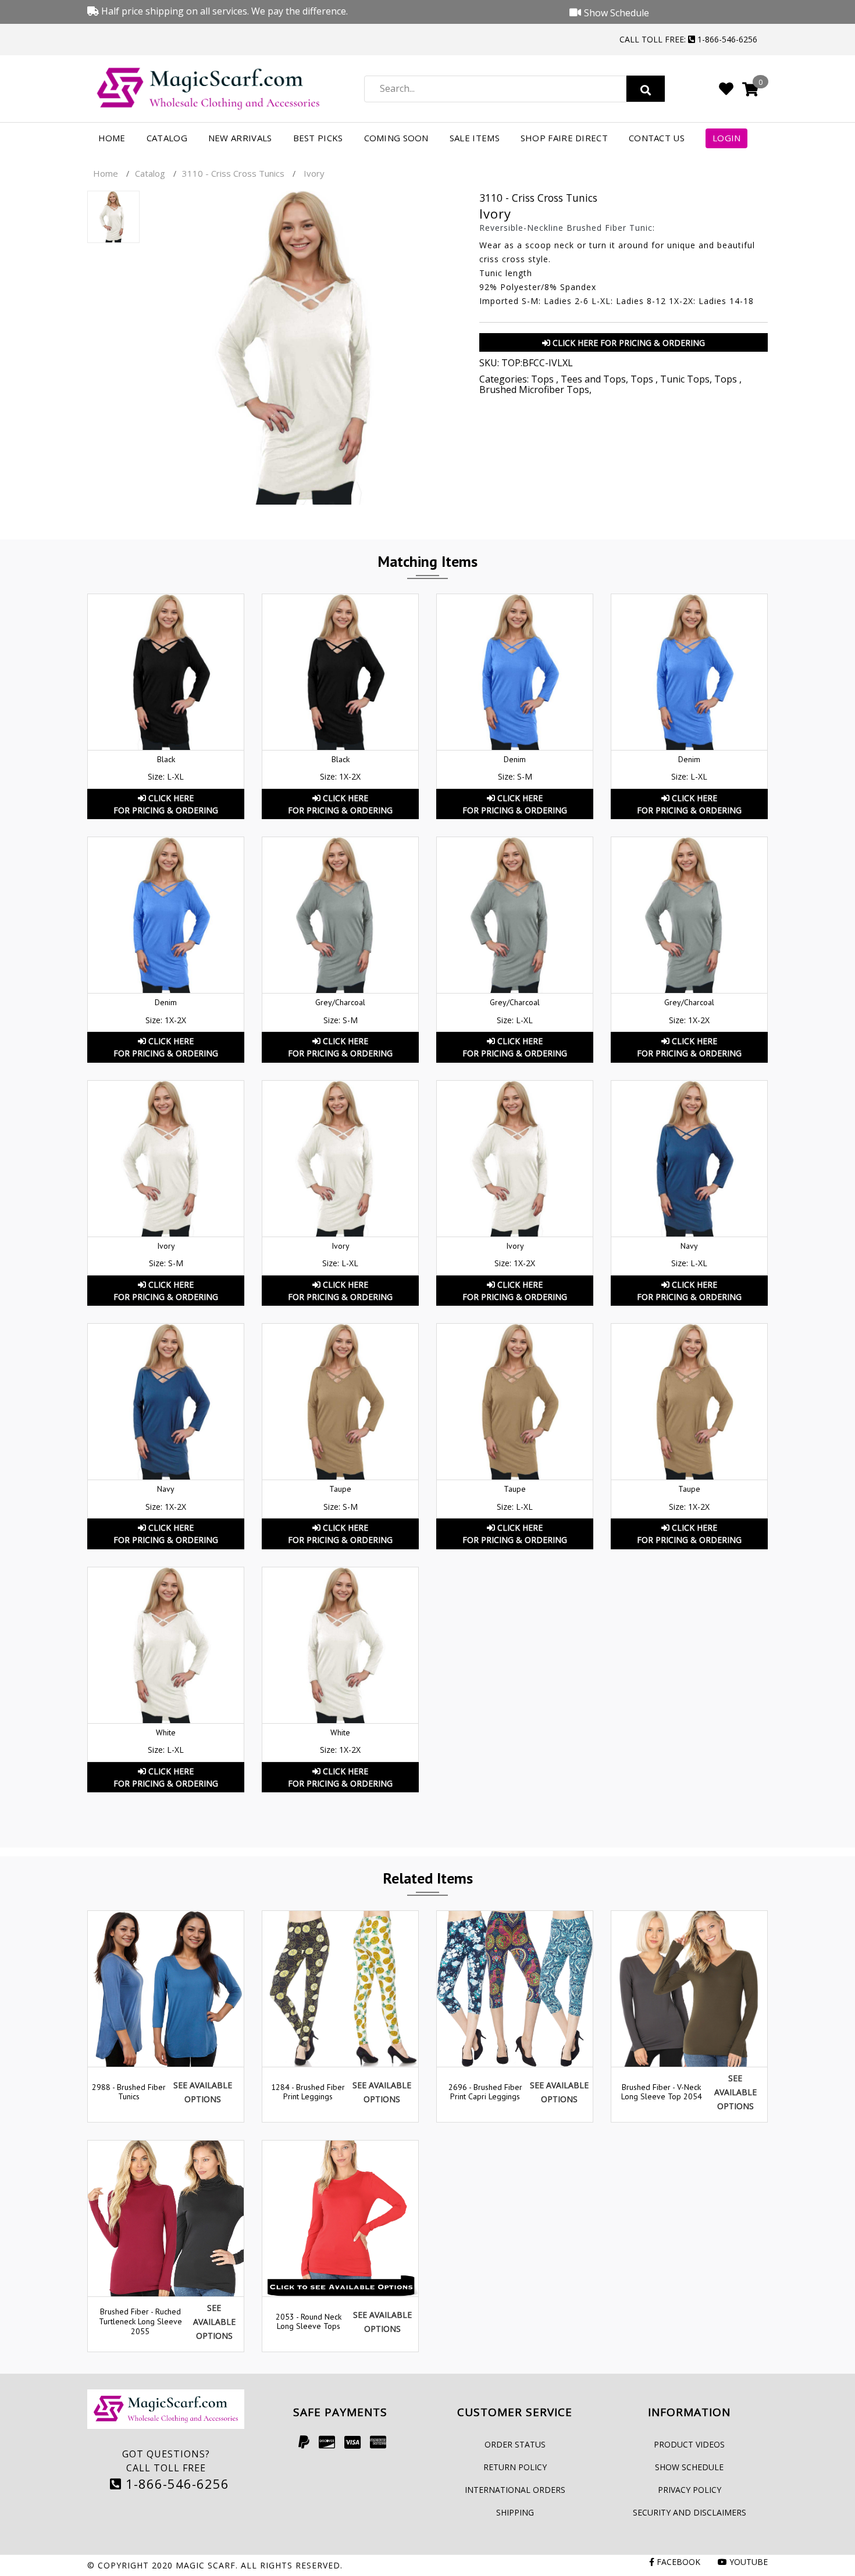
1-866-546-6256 (175, 2484)
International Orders (515, 2490)
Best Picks (318, 138)
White (166, 1732)
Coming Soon (396, 138)
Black (166, 759)
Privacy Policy (690, 2490)
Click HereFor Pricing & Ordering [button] (166, 804)
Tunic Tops (685, 379)
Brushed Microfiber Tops (534, 390)
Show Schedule (689, 2467)
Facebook (677, 2562)
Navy (689, 1246)
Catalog (167, 138)
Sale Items (475, 138)
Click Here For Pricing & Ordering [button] (628, 343)
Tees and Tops (593, 379)
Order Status (515, 2444)
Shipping (515, 2512)
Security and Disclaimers (690, 2512)
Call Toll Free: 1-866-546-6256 (688, 39)
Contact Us (657, 138)
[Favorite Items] (726, 88)
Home (112, 138)
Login (727, 138)
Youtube (747, 2562)
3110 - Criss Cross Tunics (233, 173)
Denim (515, 759)
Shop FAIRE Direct (564, 138)
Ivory (166, 1246)
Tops (544, 379)
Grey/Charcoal (340, 1002)
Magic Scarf (206, 2565)
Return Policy (515, 2467)
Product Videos (689, 2444)
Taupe (340, 1489)
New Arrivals (240, 138)
